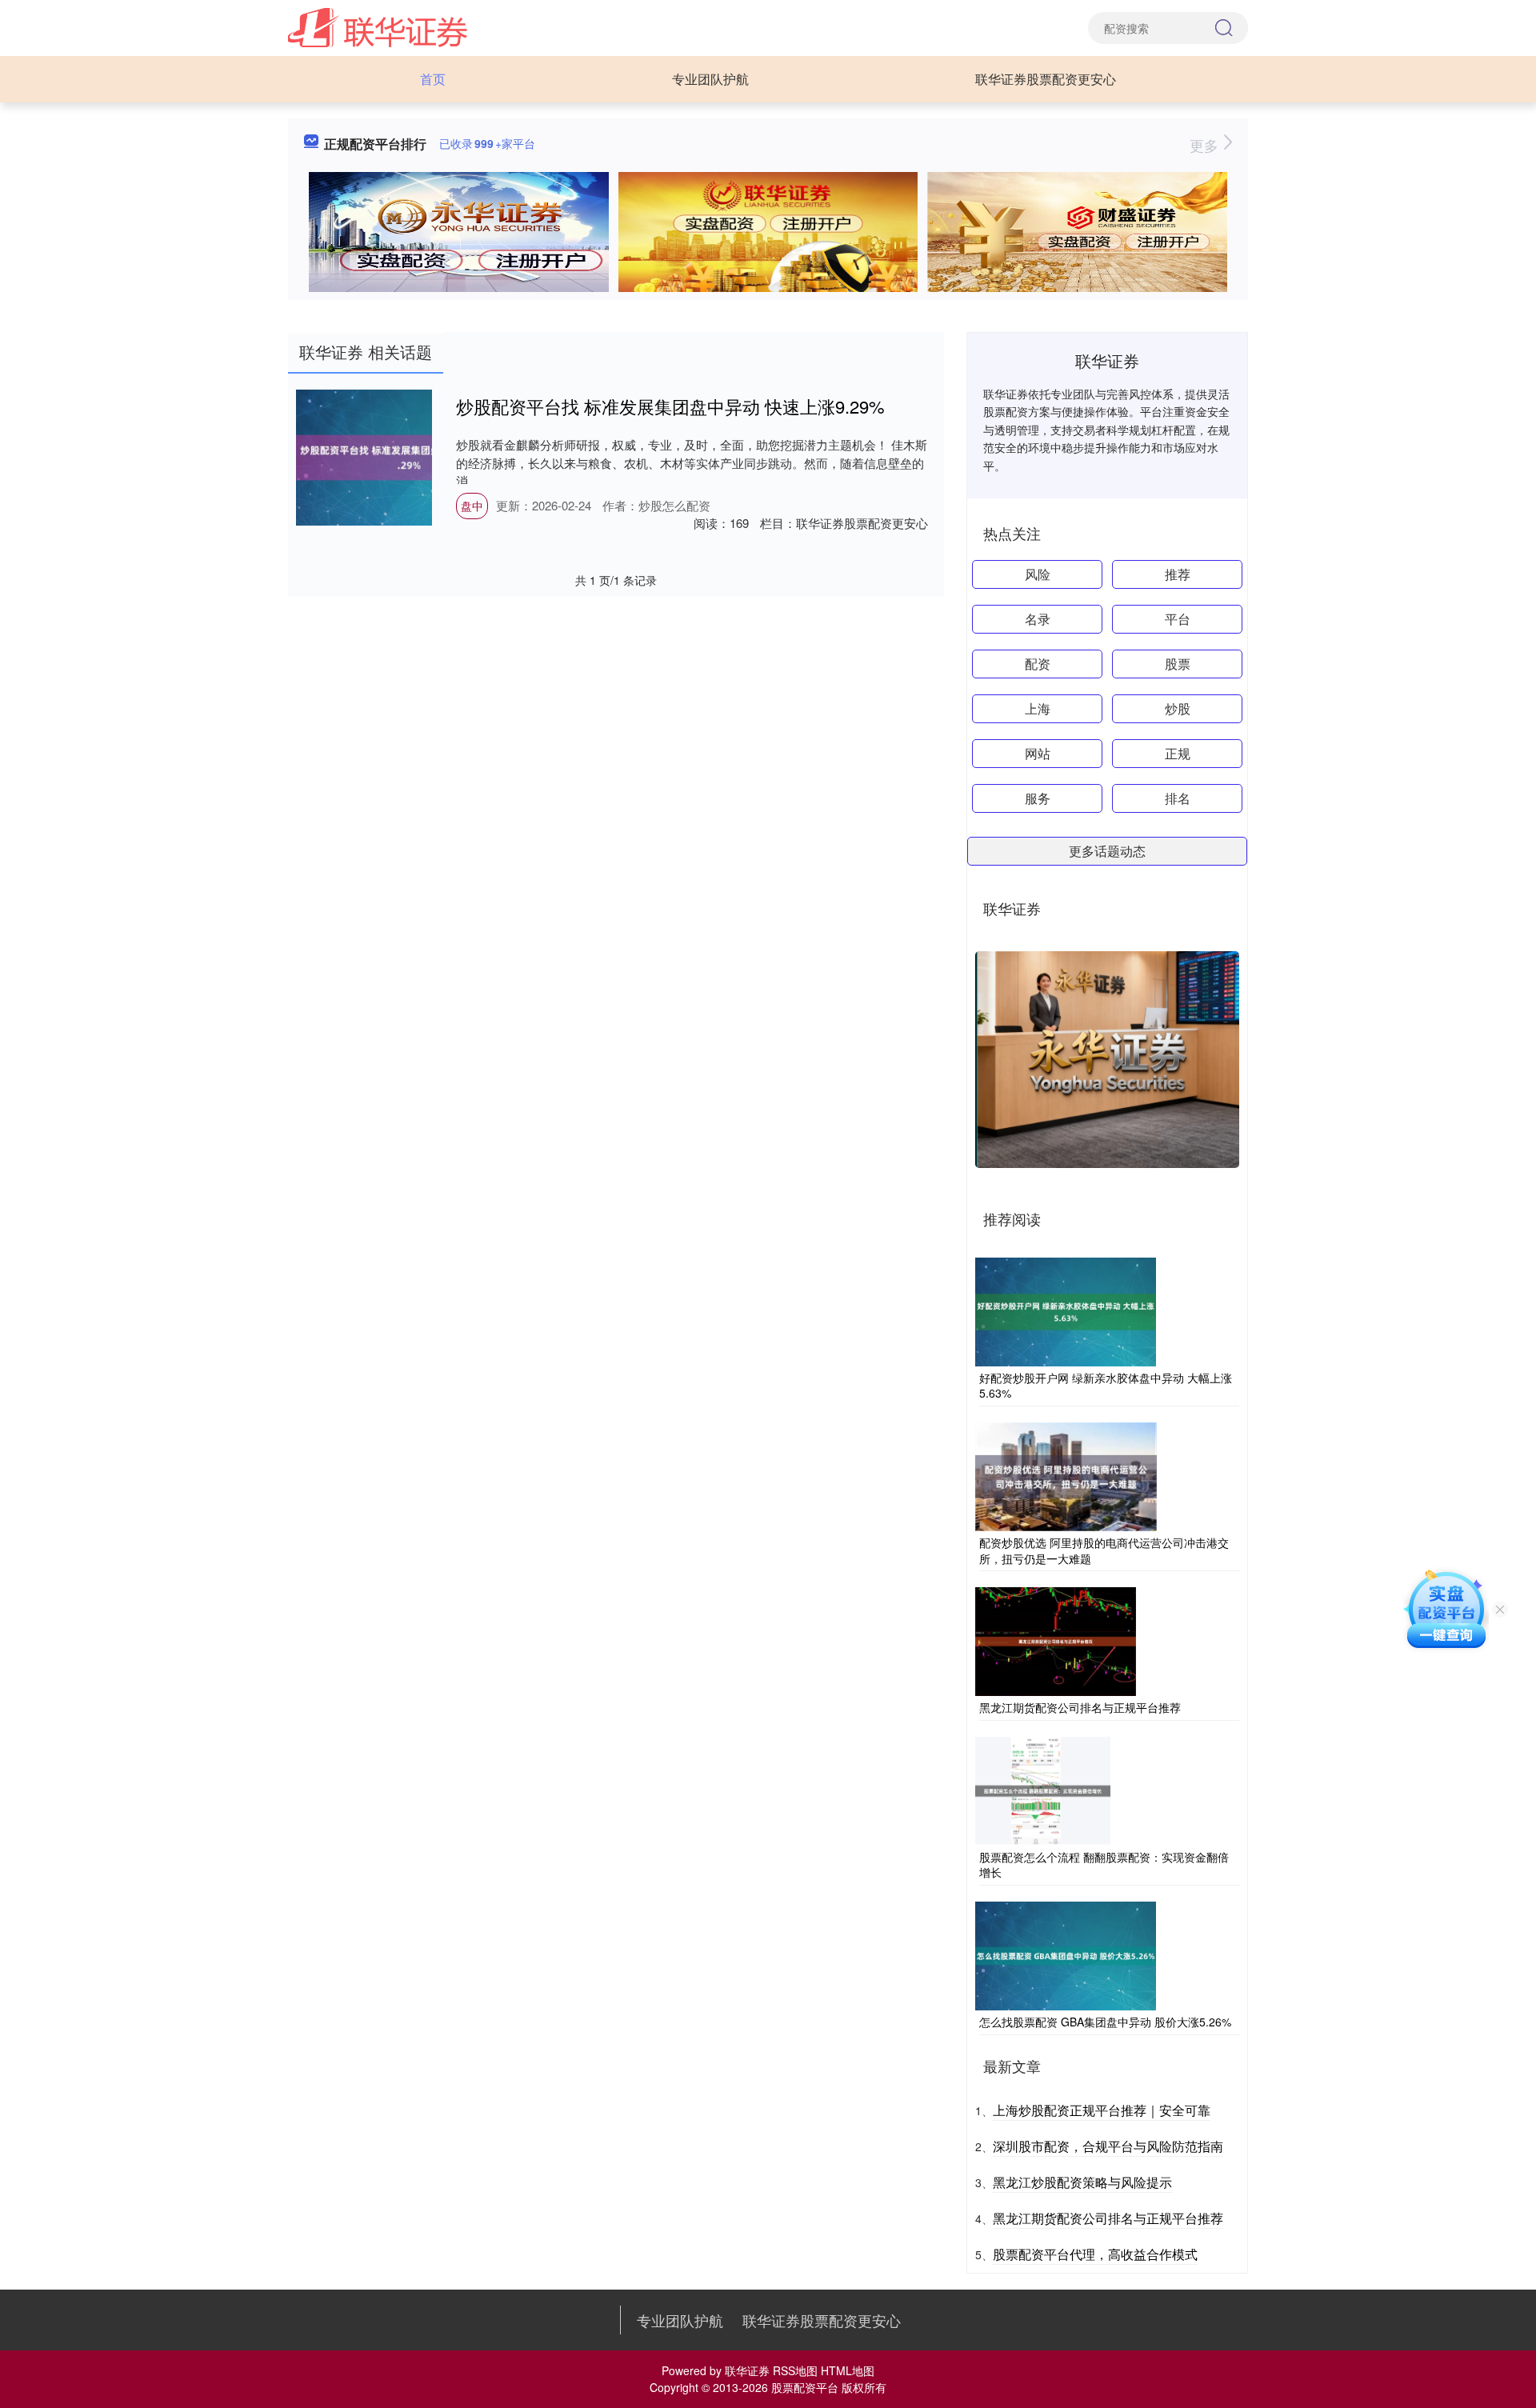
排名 (1178, 798)
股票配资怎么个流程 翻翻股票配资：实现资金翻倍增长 (1104, 1865)
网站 (1038, 753)
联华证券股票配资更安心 (1046, 79)
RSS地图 (795, 2370)
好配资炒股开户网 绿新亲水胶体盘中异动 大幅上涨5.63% (1106, 1386)
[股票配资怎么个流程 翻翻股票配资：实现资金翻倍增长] (1043, 1789)
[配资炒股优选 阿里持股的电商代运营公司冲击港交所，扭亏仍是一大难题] (1066, 1475)
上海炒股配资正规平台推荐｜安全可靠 (1102, 2110)
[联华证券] (378, 26)
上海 (1038, 708)
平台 (1178, 619)
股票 (1178, 664)
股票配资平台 (805, 2387)
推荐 (1178, 574)
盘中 (472, 506)
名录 (1038, 619)
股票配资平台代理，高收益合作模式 (1095, 2254)
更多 (1206, 145)
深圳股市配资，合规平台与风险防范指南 (1108, 2146)
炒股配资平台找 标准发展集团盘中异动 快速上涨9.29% (670, 406)
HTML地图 (848, 2370)
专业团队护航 (710, 79)
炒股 (1178, 708)
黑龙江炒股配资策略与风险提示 (1082, 2182)
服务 (1038, 798)
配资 (1038, 664)
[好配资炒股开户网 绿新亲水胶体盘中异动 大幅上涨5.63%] (1066, 1310)
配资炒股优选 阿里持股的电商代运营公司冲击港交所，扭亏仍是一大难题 (1104, 1550)
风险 (1038, 574)
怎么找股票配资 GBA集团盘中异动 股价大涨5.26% (1105, 2022)
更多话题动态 (1107, 851)
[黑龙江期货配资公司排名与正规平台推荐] (1056, 1640)
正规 (1178, 753)
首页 (433, 79)
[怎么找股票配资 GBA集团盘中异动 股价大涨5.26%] (1066, 1954)
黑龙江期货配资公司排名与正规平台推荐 (1080, 1707)
